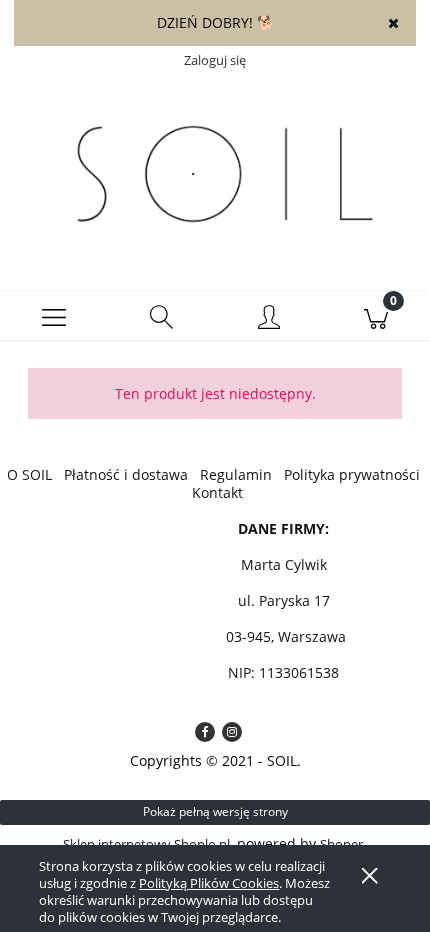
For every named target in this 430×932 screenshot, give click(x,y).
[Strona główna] (215, 175)
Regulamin (236, 474)
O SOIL (29, 474)
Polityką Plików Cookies (209, 883)
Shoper (341, 844)
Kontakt (217, 492)
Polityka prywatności (352, 474)
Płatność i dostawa (126, 474)
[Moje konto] (269, 319)
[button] (54, 316)
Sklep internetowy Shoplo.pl (146, 844)
